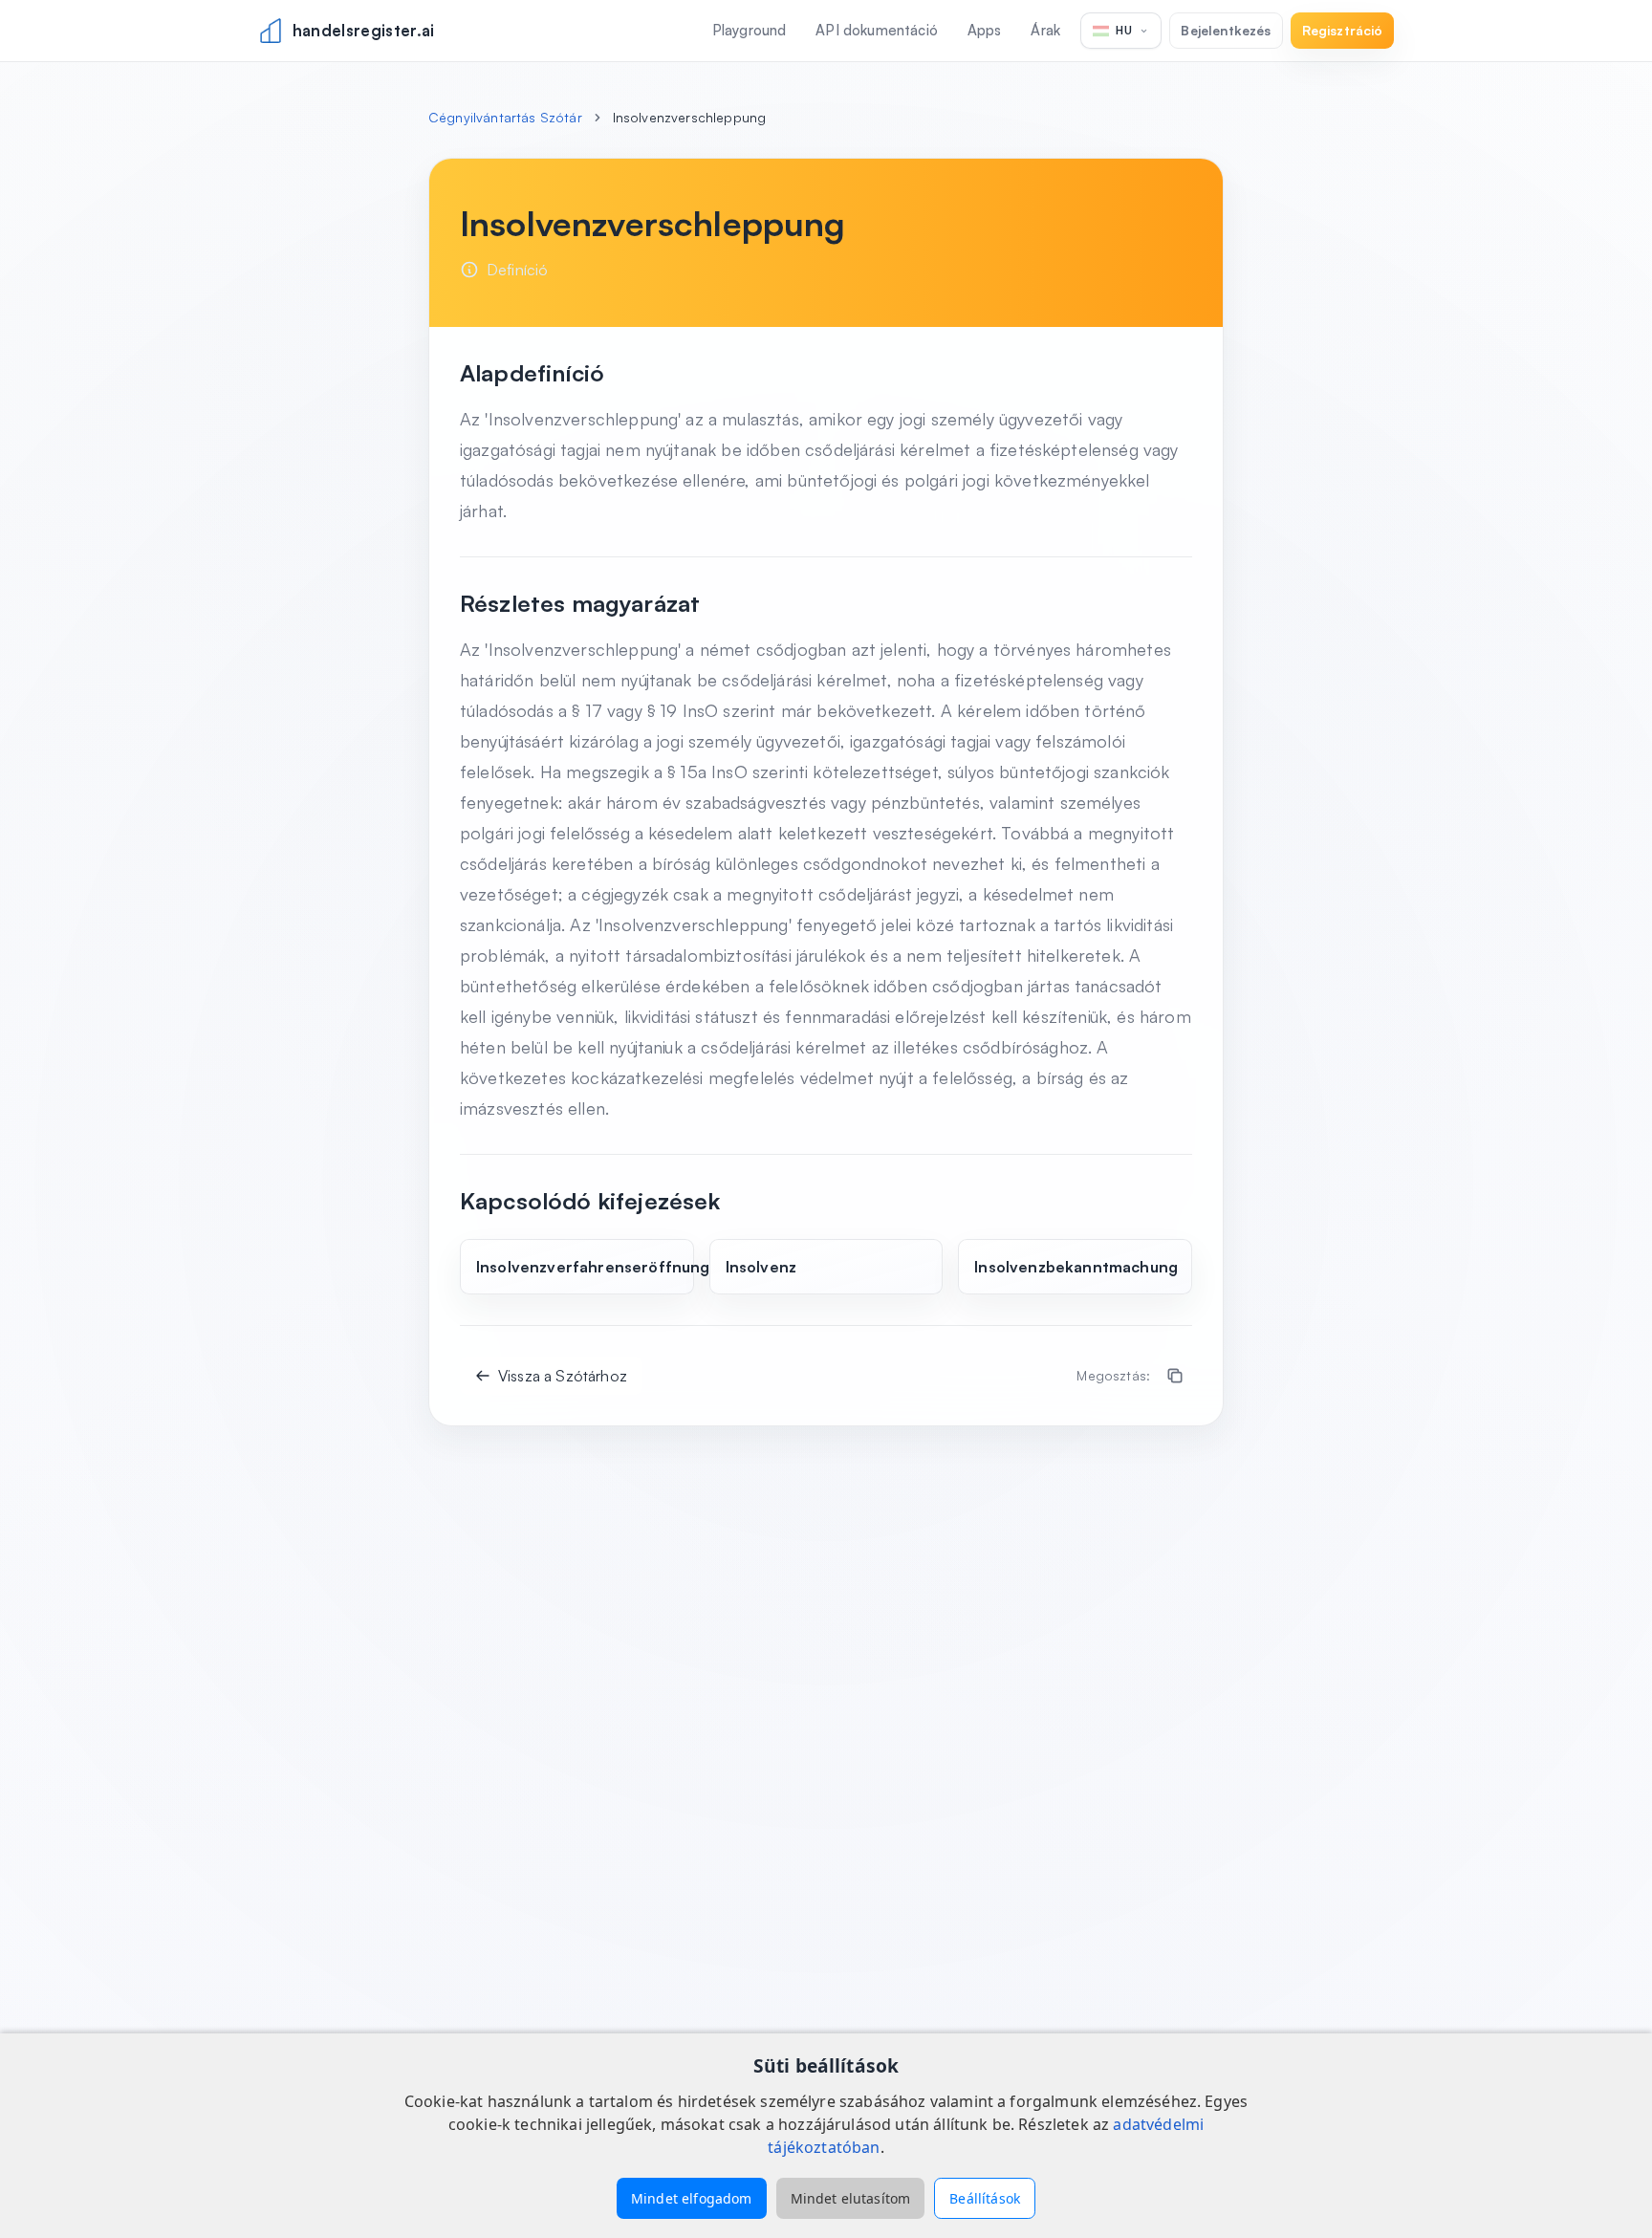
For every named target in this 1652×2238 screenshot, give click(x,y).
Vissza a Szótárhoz (563, 1376)
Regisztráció (1343, 30)
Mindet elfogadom (692, 2198)
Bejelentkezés (1226, 30)
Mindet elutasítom (851, 2198)
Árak (1045, 30)
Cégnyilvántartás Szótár (505, 117)
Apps (985, 30)
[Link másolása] (1175, 1376)
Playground (750, 30)
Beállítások (985, 2198)
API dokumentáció (877, 30)
